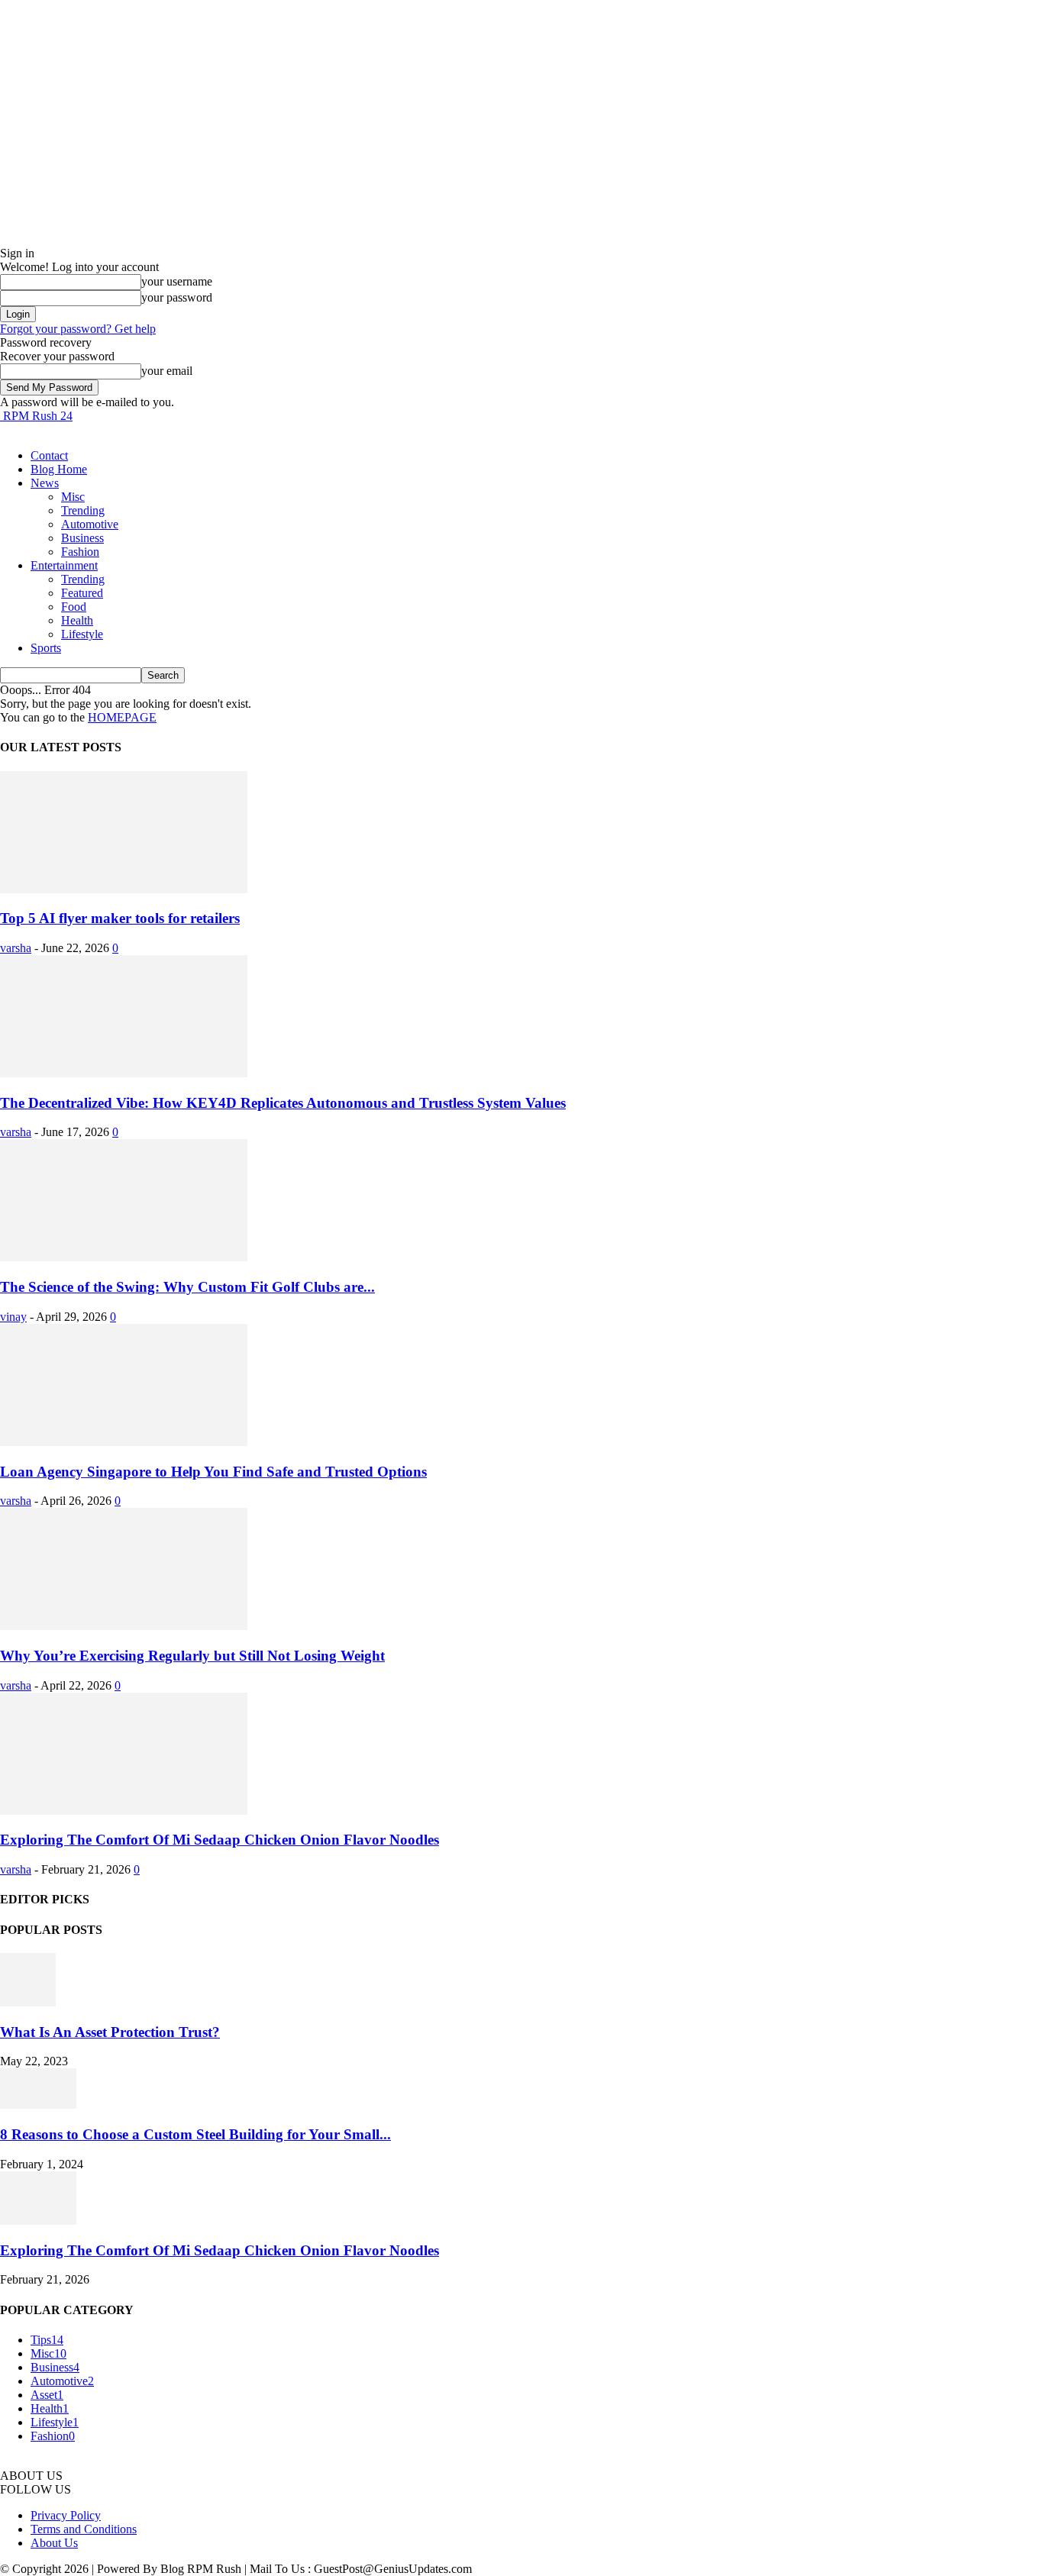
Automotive (90, 524)
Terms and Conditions (84, 2529)
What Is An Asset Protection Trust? (110, 2032)
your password (177, 297)
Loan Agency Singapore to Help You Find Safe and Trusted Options (213, 1472)
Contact (49, 455)
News (45, 483)
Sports (46, 648)
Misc (73, 497)
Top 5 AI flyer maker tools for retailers (120, 918)
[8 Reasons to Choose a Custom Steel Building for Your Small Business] (38, 2105)
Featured (82, 593)
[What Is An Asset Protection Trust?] (28, 2002)
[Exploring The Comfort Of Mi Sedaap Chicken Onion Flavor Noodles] (124, 1811)
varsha (16, 948)
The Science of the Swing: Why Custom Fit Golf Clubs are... (187, 1287)
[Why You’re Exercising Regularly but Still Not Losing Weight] (124, 1626)
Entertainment (64, 565)
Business (82, 538)
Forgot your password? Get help (78, 329)
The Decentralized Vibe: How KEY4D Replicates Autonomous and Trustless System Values (283, 1103)
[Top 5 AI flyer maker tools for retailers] (124, 889)
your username (177, 281)
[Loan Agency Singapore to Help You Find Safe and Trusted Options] (124, 1442)
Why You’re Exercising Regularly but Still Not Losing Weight (192, 1656)
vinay (13, 1317)
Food (74, 607)
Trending (83, 510)
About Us (54, 2543)
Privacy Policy (66, 2515)
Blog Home (59, 469)
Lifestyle (82, 634)
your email (167, 371)
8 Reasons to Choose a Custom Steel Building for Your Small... (195, 2134)
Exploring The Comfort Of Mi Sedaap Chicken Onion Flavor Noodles (220, 1840)
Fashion (80, 552)
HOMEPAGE (122, 717)
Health (77, 620)
